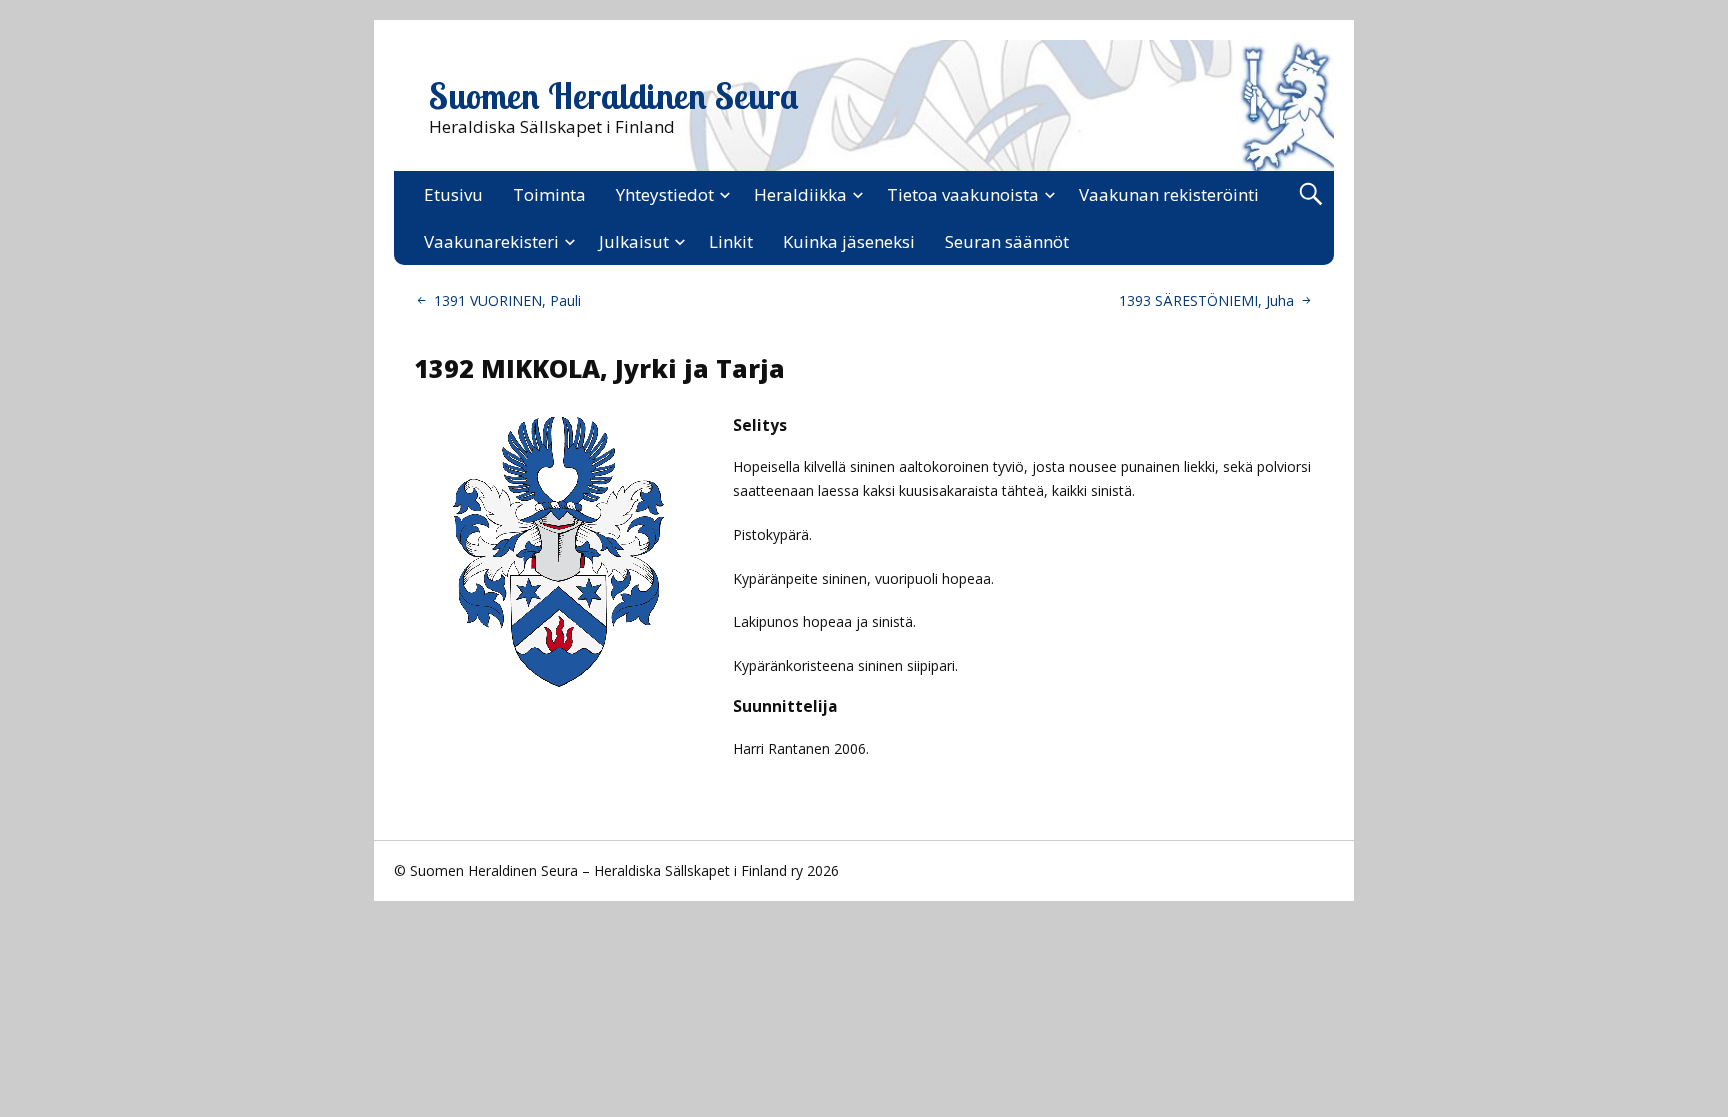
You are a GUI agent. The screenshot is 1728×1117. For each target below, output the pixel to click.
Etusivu (453, 194)
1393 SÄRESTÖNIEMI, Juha (1206, 300)
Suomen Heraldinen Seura (614, 96)
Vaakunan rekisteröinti (1169, 194)
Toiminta (549, 194)
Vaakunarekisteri (491, 241)
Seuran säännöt (1007, 241)
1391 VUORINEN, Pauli (507, 300)
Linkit (731, 241)
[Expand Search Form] (1310, 194)
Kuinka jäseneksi (849, 241)
